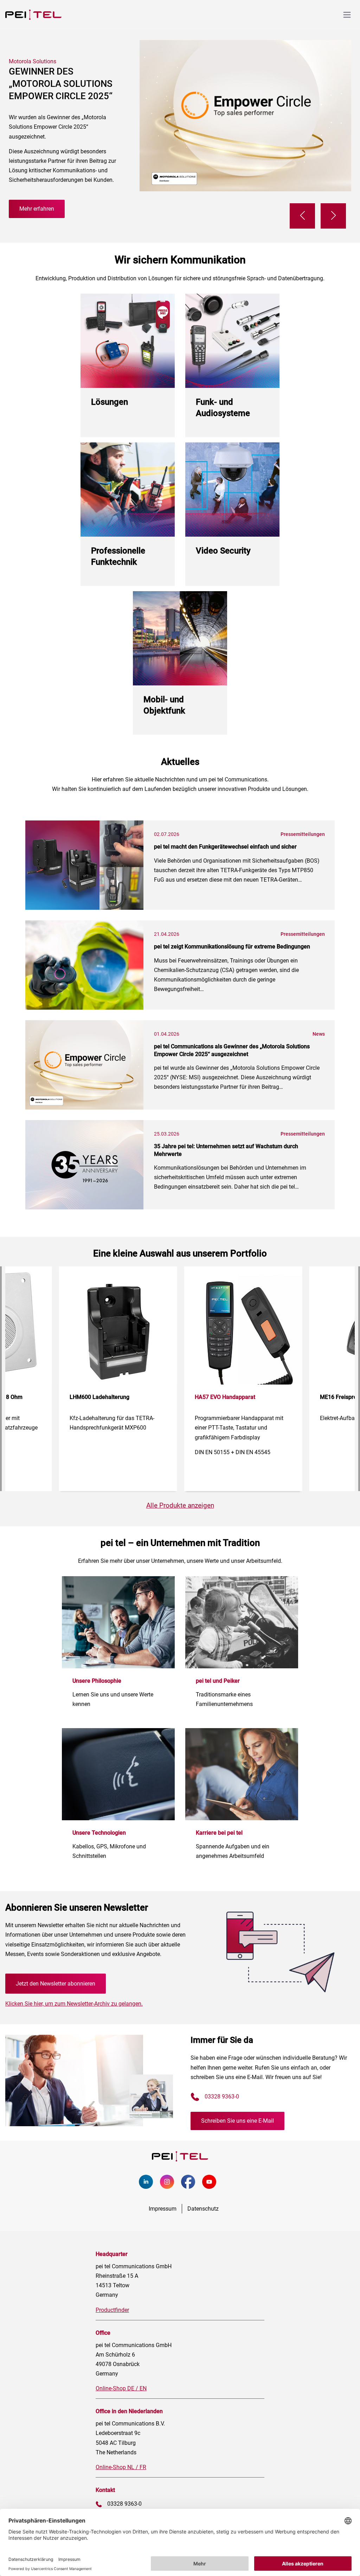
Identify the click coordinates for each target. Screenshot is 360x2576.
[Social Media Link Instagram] (171, 2187)
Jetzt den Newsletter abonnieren (56, 1984)
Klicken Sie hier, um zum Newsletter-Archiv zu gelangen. (74, 2004)
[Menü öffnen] (347, 15)
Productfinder (112, 2310)
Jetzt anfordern (46, 179)
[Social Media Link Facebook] (192, 2187)
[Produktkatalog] (242, 189)
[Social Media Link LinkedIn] (149, 2187)
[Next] (333, 216)
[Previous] (302, 216)
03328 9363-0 (222, 2096)
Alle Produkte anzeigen (180, 1505)
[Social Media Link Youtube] (213, 2187)
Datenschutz (203, 2209)
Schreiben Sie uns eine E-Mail (237, 2121)
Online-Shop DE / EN (121, 2388)
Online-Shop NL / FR (121, 2467)
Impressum (163, 2209)
